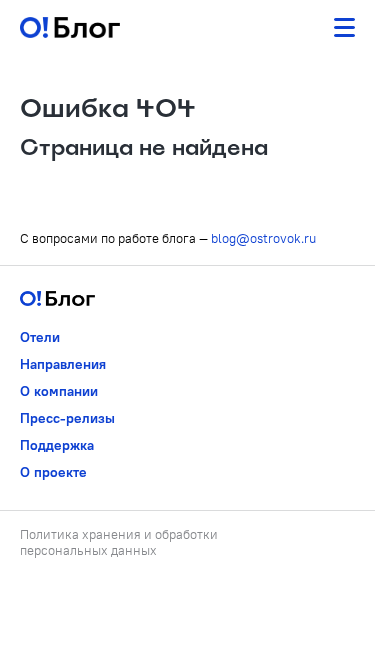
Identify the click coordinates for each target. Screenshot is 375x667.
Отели (40, 337)
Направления (63, 364)
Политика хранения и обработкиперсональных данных (119, 542)
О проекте (53, 472)
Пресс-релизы (67, 418)
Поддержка (57, 445)
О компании (59, 391)
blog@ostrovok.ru (263, 238)
